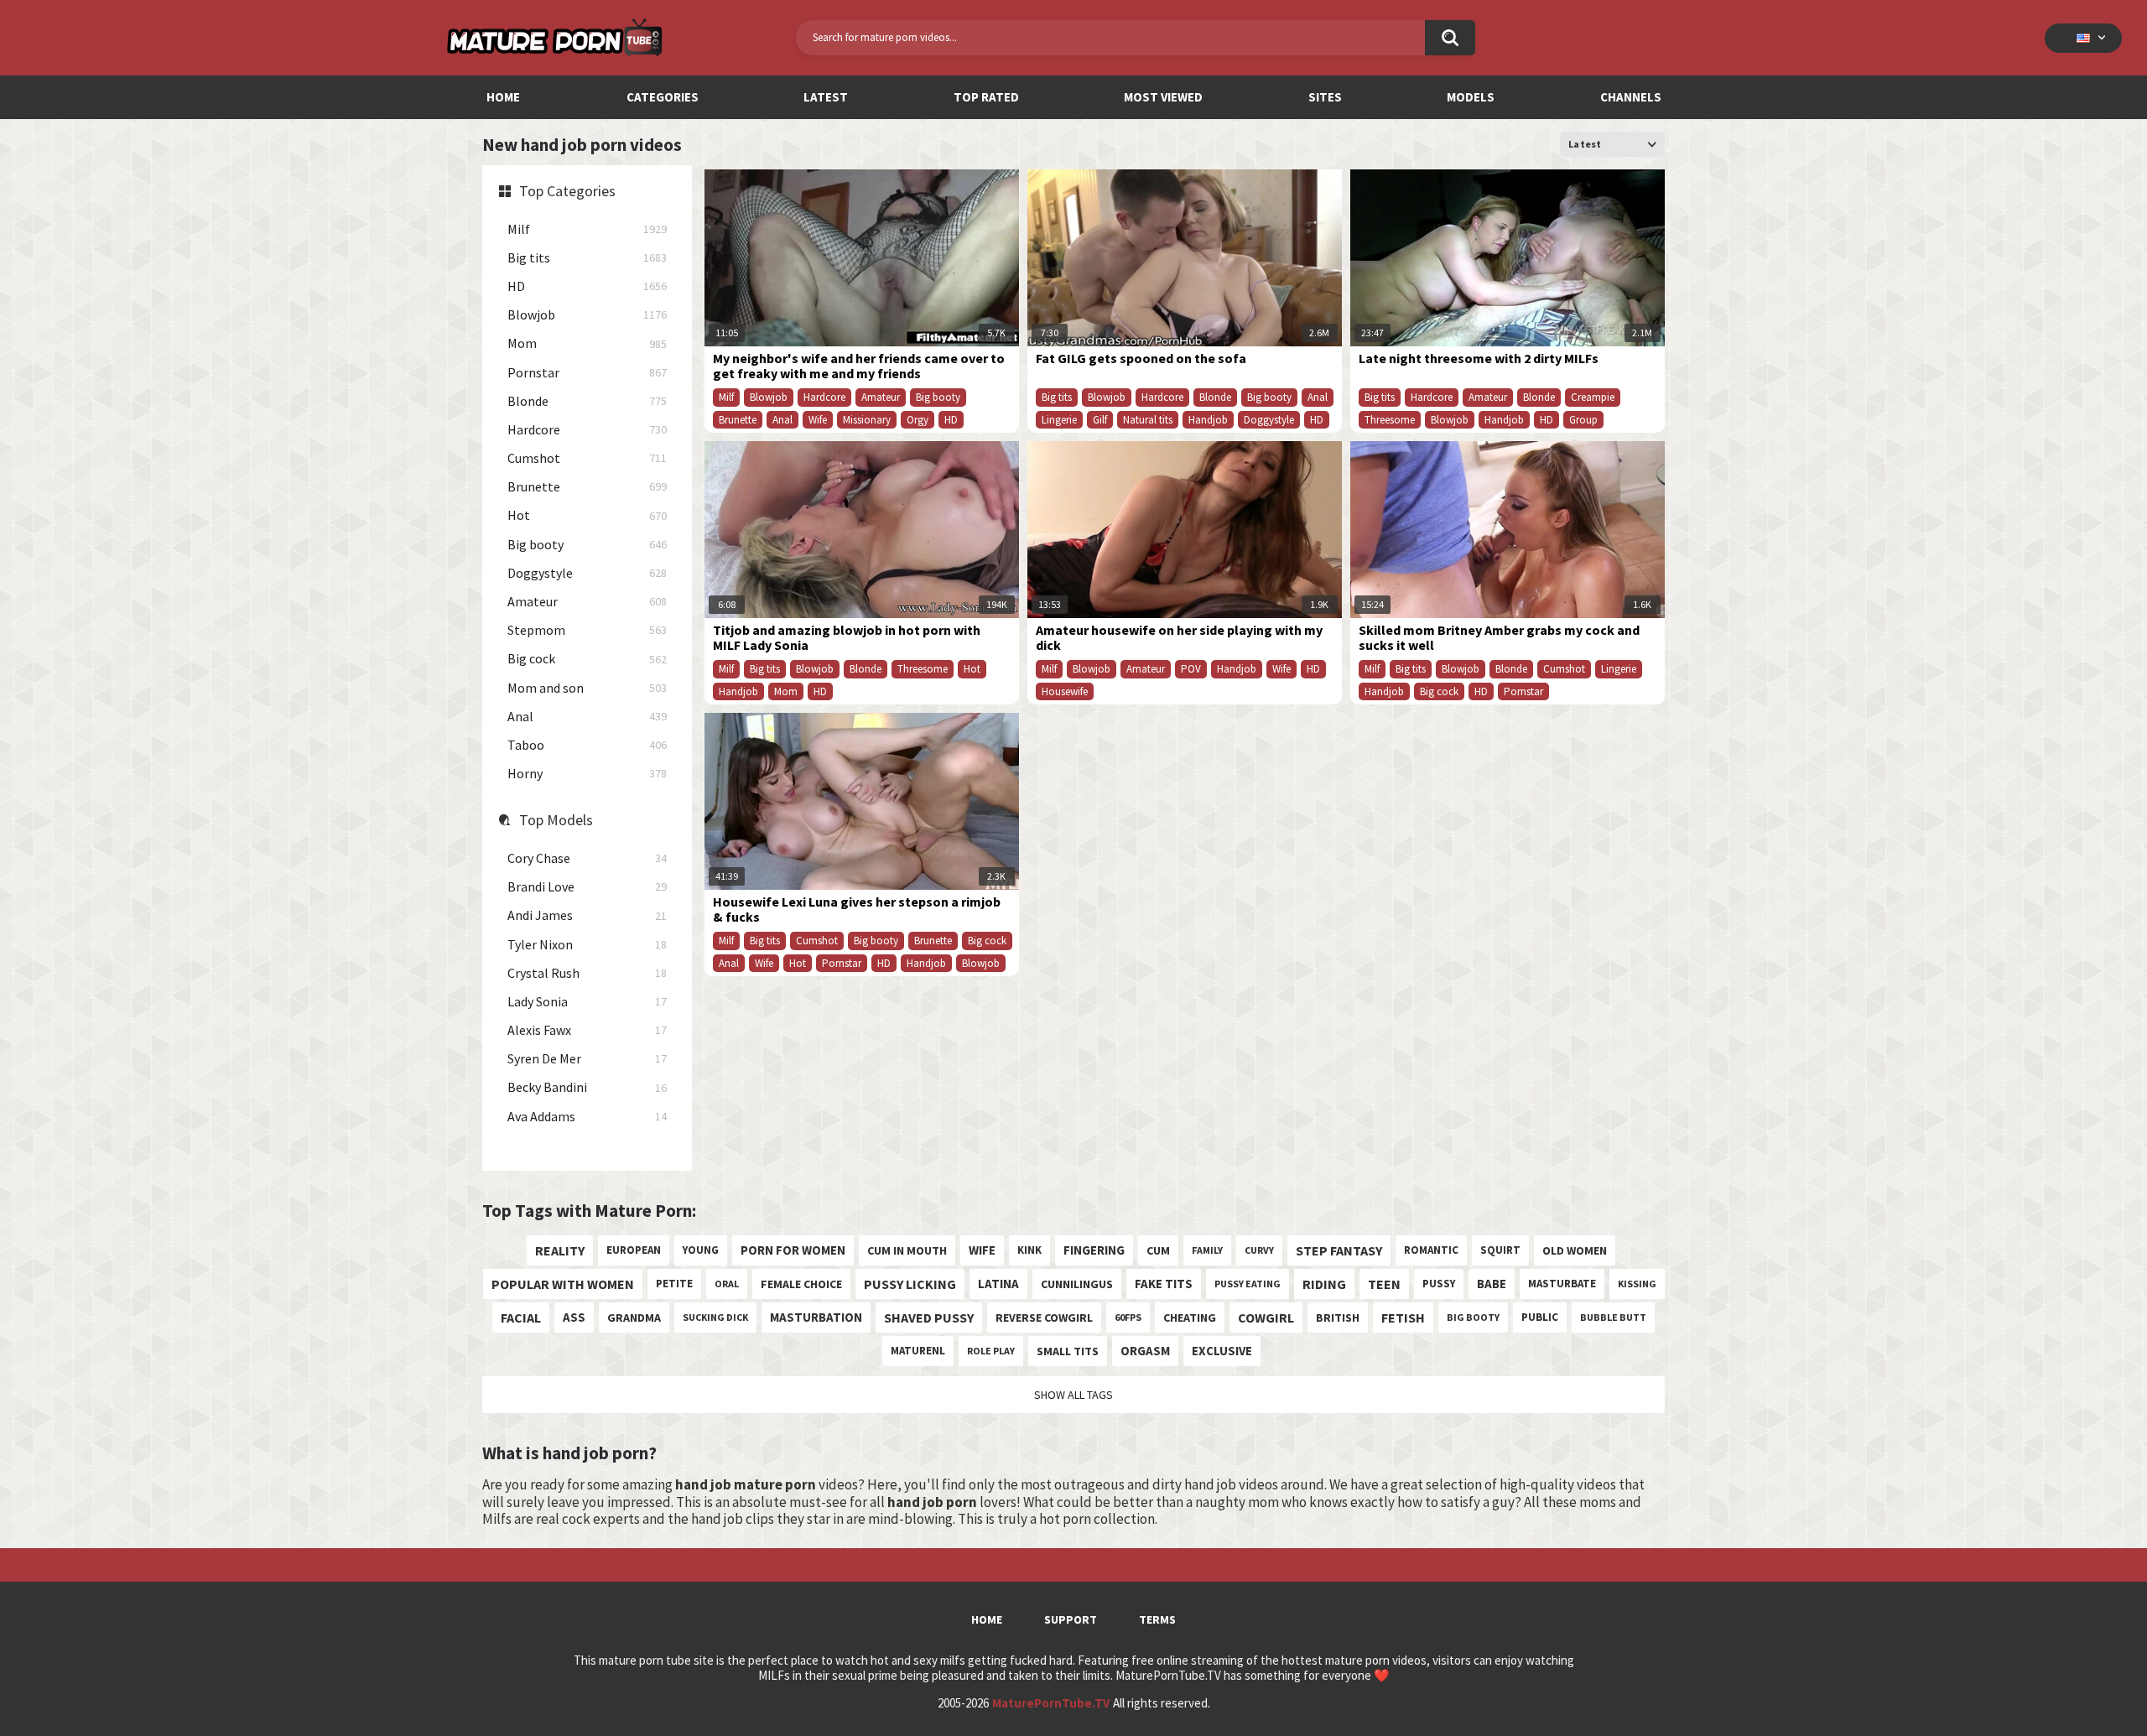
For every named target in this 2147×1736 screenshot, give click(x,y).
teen (1384, 1284)
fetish (1403, 1318)
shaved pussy (929, 1318)
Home (503, 97)
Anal (587, 717)
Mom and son (587, 688)
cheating (1190, 1318)
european (634, 1250)
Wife (818, 420)
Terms (1157, 1619)
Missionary (867, 420)
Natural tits (1148, 420)
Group (1583, 420)
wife (982, 1250)
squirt (1500, 1250)
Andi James (587, 915)
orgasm (1145, 1351)
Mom (587, 343)
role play (991, 1351)
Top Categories (567, 191)
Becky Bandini (587, 1087)
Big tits (587, 258)
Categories (663, 97)
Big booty (587, 545)
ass (574, 1317)
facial (521, 1318)
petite (674, 1284)
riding (1324, 1284)
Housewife (1065, 691)
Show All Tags (1073, 1395)
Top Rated (986, 97)
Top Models (556, 820)
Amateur (587, 602)
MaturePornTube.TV (1051, 1703)
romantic (1431, 1250)
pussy (1439, 1284)
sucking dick (715, 1317)
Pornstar (587, 373)
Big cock (587, 659)
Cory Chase (587, 858)
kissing (1637, 1284)
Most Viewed (1163, 97)
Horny (587, 774)
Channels (1631, 97)
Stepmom (587, 630)
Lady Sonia (587, 1002)
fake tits (1164, 1284)
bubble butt (1613, 1317)
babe (1492, 1284)
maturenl (918, 1351)
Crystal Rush (587, 973)
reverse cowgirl (1044, 1318)
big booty (1473, 1317)
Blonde (587, 401)
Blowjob (587, 315)
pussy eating (1248, 1284)
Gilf (1100, 420)
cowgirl (1266, 1318)
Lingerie (1059, 420)
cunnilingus (1077, 1284)
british (1338, 1318)
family (1207, 1250)
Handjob (1208, 420)
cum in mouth (907, 1250)
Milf (587, 229)
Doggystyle (587, 573)
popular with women (563, 1284)
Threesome (1390, 420)
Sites (1325, 97)
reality (560, 1250)
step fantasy (1339, 1250)
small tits (1068, 1351)
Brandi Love (587, 887)
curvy (1259, 1250)
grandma (634, 1318)
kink (1029, 1250)
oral (727, 1284)
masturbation (816, 1317)
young (701, 1250)
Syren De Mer (587, 1059)
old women (1575, 1250)
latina (998, 1284)
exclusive (1222, 1351)
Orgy (918, 420)
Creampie (1593, 397)
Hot (587, 515)
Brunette (587, 487)
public (1540, 1317)
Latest (826, 97)
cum (1158, 1250)
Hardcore (587, 430)
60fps (1128, 1317)
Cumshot (587, 458)
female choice (801, 1284)
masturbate (1562, 1284)
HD (587, 286)
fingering (1094, 1250)
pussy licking (910, 1284)
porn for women (793, 1250)
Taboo (587, 745)
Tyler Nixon (587, 945)
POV (1191, 669)
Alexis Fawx (587, 1030)
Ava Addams (587, 1117)
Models (1471, 97)
